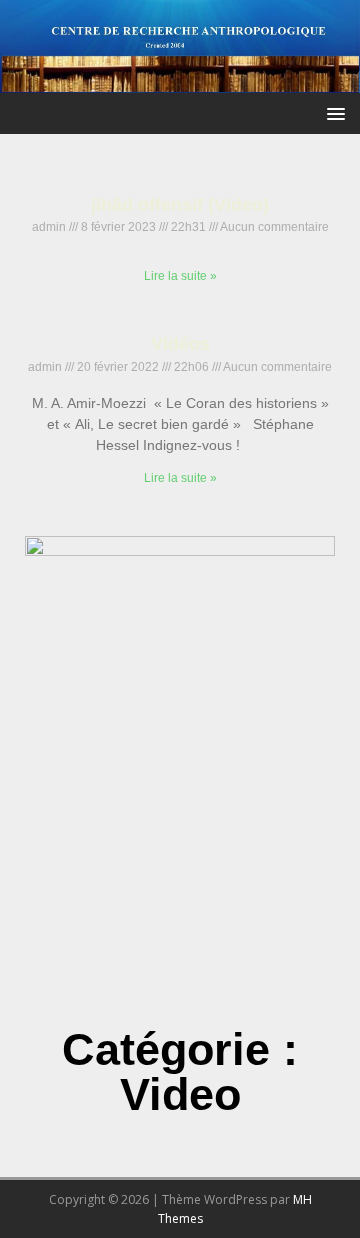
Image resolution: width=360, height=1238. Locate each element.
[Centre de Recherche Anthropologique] (180, 81)
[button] (332, 112)
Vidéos (180, 344)
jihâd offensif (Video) (180, 205)
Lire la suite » (180, 276)
